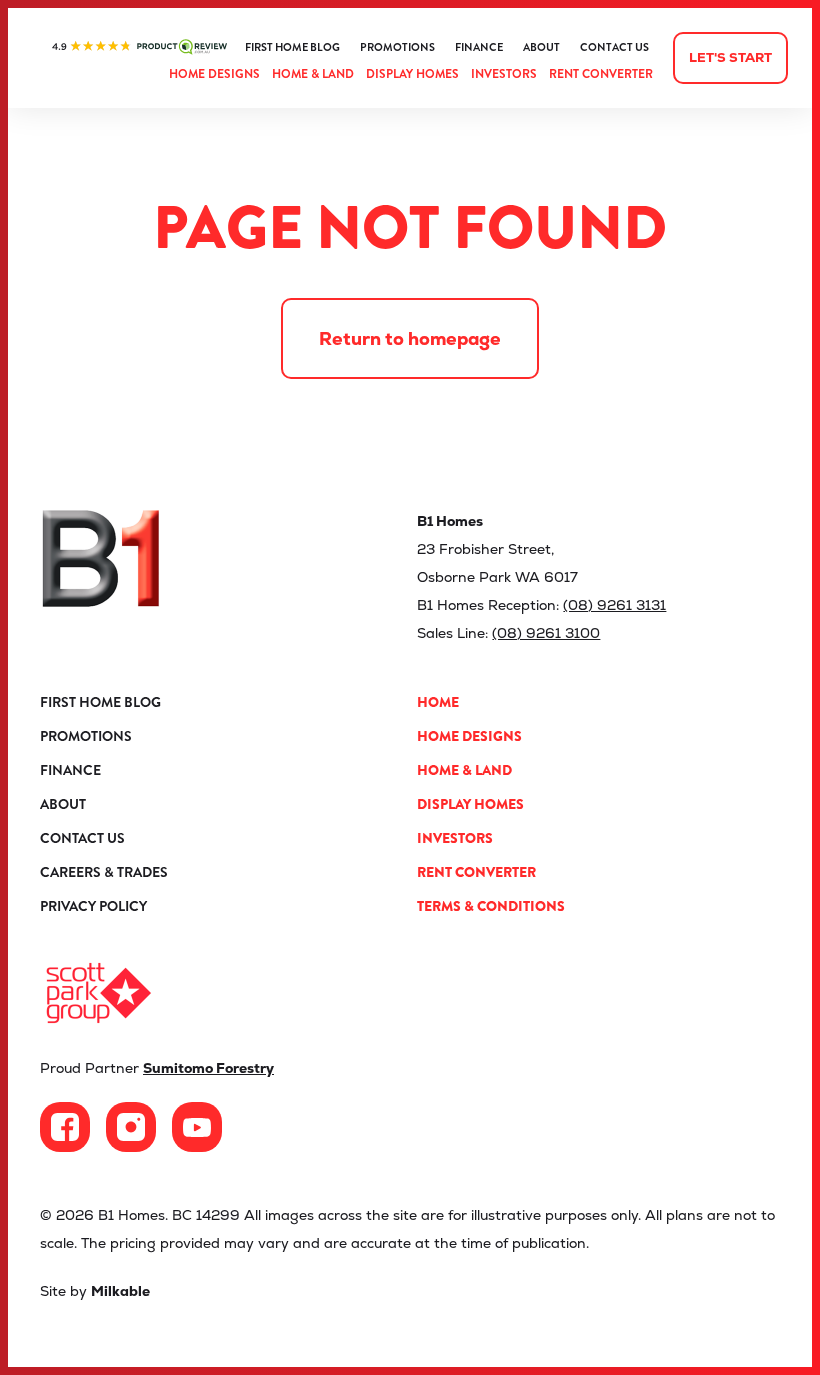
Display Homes (412, 74)
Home (438, 702)
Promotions (397, 47)
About (541, 47)
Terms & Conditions (491, 906)
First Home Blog (292, 47)
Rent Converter (601, 74)
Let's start (730, 57)
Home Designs (214, 74)
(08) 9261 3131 (614, 605)
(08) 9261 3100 (546, 633)
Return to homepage (410, 338)
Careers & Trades (104, 872)
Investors (504, 74)
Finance (479, 47)
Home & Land (313, 74)
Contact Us (614, 47)
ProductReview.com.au (139, 47)
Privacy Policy (93, 906)
